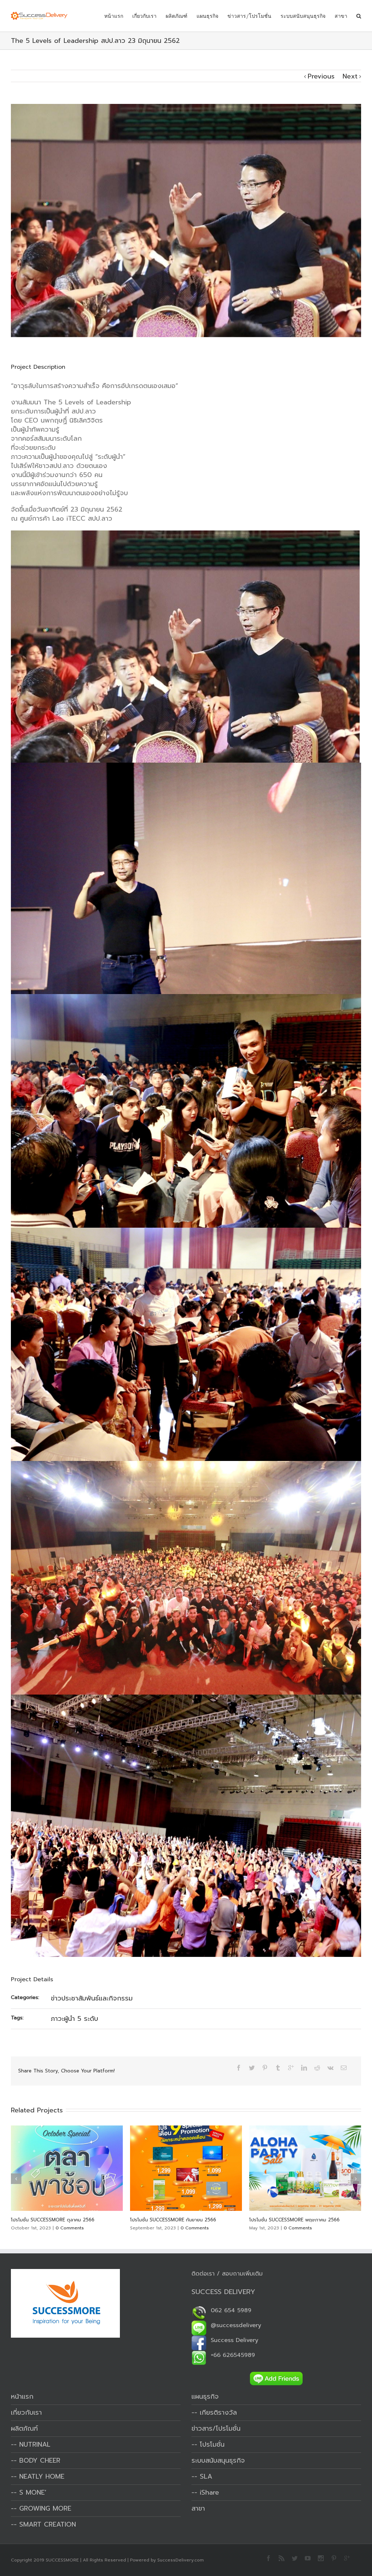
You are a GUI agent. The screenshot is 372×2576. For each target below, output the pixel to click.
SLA (206, 2476)
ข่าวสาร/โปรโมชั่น (249, 16)
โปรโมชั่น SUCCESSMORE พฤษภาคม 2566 (175, 2220)
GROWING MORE (45, 2508)
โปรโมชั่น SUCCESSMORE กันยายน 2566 (54, 2220)
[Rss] (282, 2558)
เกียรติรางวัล (218, 2413)
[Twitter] (252, 2068)
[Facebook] (239, 2068)
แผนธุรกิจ (207, 16)
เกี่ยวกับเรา (144, 16)
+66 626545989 (231, 2355)
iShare (209, 2492)
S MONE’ (33, 2492)
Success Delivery (232, 2340)
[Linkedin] (304, 2068)
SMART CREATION (48, 2524)
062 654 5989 (229, 2310)
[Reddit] (317, 2068)
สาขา (341, 16)
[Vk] (330, 2068)
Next (350, 76)
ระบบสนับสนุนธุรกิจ (303, 16)
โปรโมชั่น (212, 2444)
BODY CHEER (40, 2460)
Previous (321, 76)
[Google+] (291, 2068)
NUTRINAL (35, 2444)
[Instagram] (321, 2558)
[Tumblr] (278, 2068)
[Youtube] (308, 2558)
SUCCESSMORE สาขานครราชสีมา (284, 2220)
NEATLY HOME (42, 2476)
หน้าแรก (114, 16)
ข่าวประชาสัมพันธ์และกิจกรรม (92, 1998)
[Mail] (344, 2068)
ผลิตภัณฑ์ (177, 16)
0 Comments (76, 2228)
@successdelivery (234, 2325)
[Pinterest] (265, 2068)
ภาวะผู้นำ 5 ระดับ (74, 2019)
